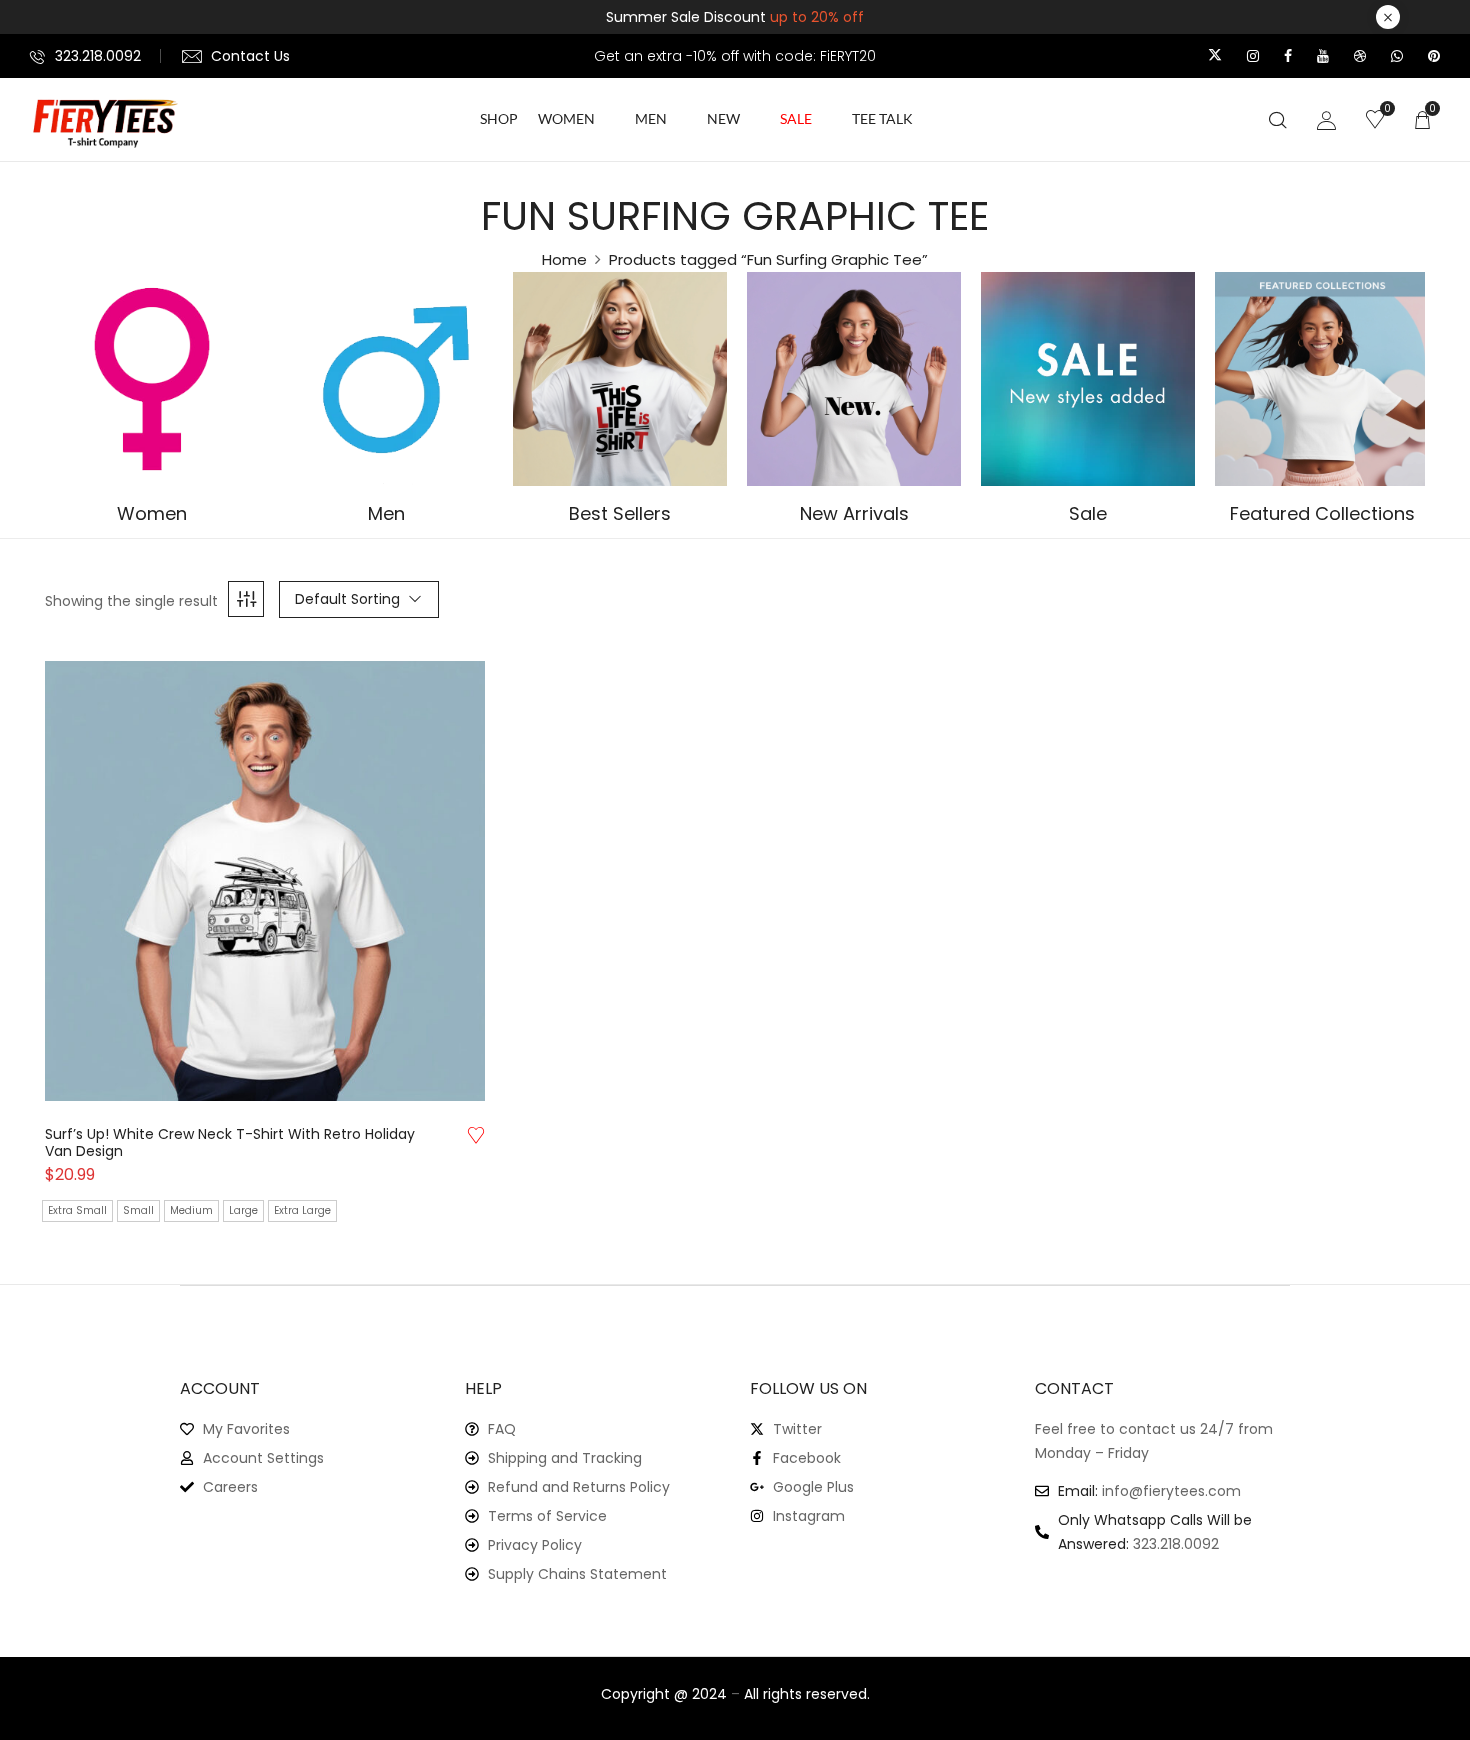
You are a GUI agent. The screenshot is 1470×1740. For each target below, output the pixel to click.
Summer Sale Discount (735, 17)
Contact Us (250, 56)
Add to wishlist (476, 1135)
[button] (1422, 119)
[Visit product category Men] (386, 379)
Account (220, 1388)
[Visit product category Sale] (1088, 379)
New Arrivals (854, 514)
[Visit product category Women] (152, 379)
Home (564, 259)
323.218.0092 (98, 56)
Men (386, 514)
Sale (1088, 514)
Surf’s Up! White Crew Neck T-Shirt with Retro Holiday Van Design (230, 1143)
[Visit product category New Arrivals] (854, 379)
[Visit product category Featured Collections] (1322, 379)
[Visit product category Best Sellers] (620, 379)
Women (152, 514)
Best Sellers (620, 514)
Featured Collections (1322, 514)
